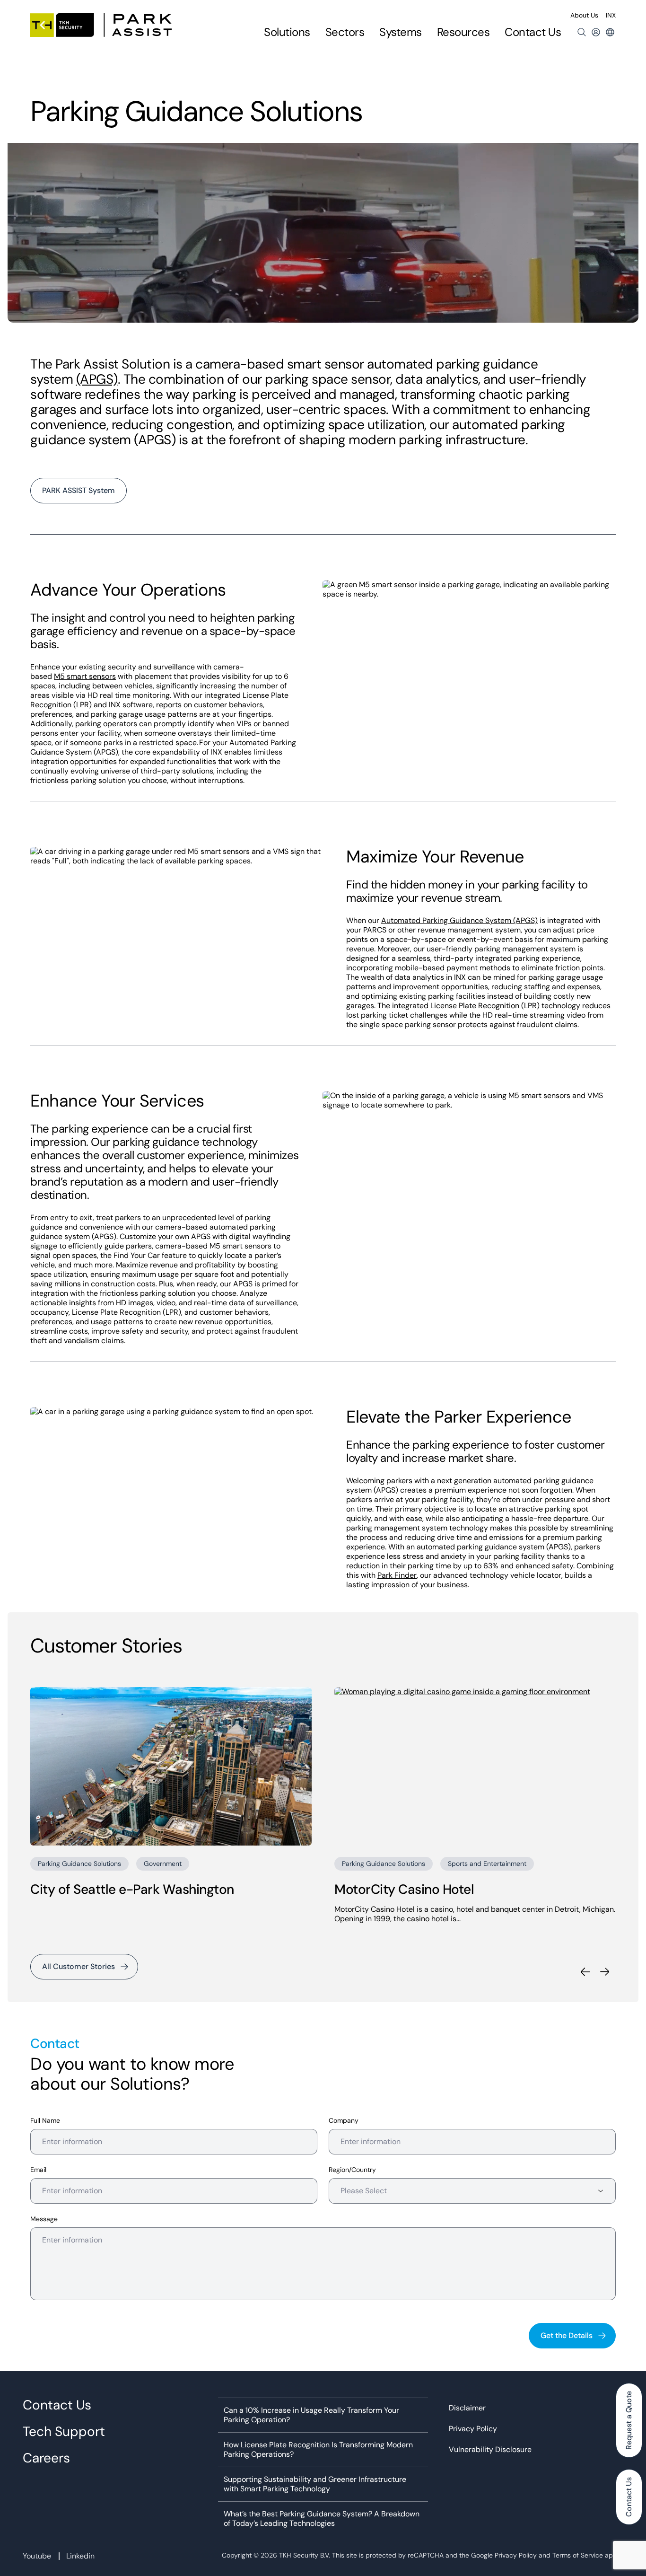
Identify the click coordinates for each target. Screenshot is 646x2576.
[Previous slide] (585, 1972)
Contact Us (533, 32)
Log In (596, 32)
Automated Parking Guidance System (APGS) (459, 920)
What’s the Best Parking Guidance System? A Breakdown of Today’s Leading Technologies (322, 2519)
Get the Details (567, 2335)
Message (44, 2219)
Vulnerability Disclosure (490, 2450)
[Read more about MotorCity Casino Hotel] (475, 1766)
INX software (131, 705)
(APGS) (97, 379)
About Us (584, 15)
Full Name (45, 2121)
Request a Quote (629, 2420)
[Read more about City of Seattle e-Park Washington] (171, 1766)
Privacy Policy (473, 2429)
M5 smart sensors (85, 676)
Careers (46, 2458)
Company (344, 2121)
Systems (401, 32)
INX (611, 15)
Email (38, 2170)
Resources (463, 32)
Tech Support (64, 2432)
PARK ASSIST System (79, 490)
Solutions (287, 32)
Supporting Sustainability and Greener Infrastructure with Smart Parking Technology (315, 2484)
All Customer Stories (79, 1966)
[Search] (582, 32)
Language (610, 32)
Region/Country (352, 2170)
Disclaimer (467, 2408)
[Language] (610, 32)
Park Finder (397, 1575)
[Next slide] (605, 1972)
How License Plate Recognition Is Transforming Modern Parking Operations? (318, 2450)
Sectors (345, 32)
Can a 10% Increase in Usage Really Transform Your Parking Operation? (311, 2415)
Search (582, 32)
